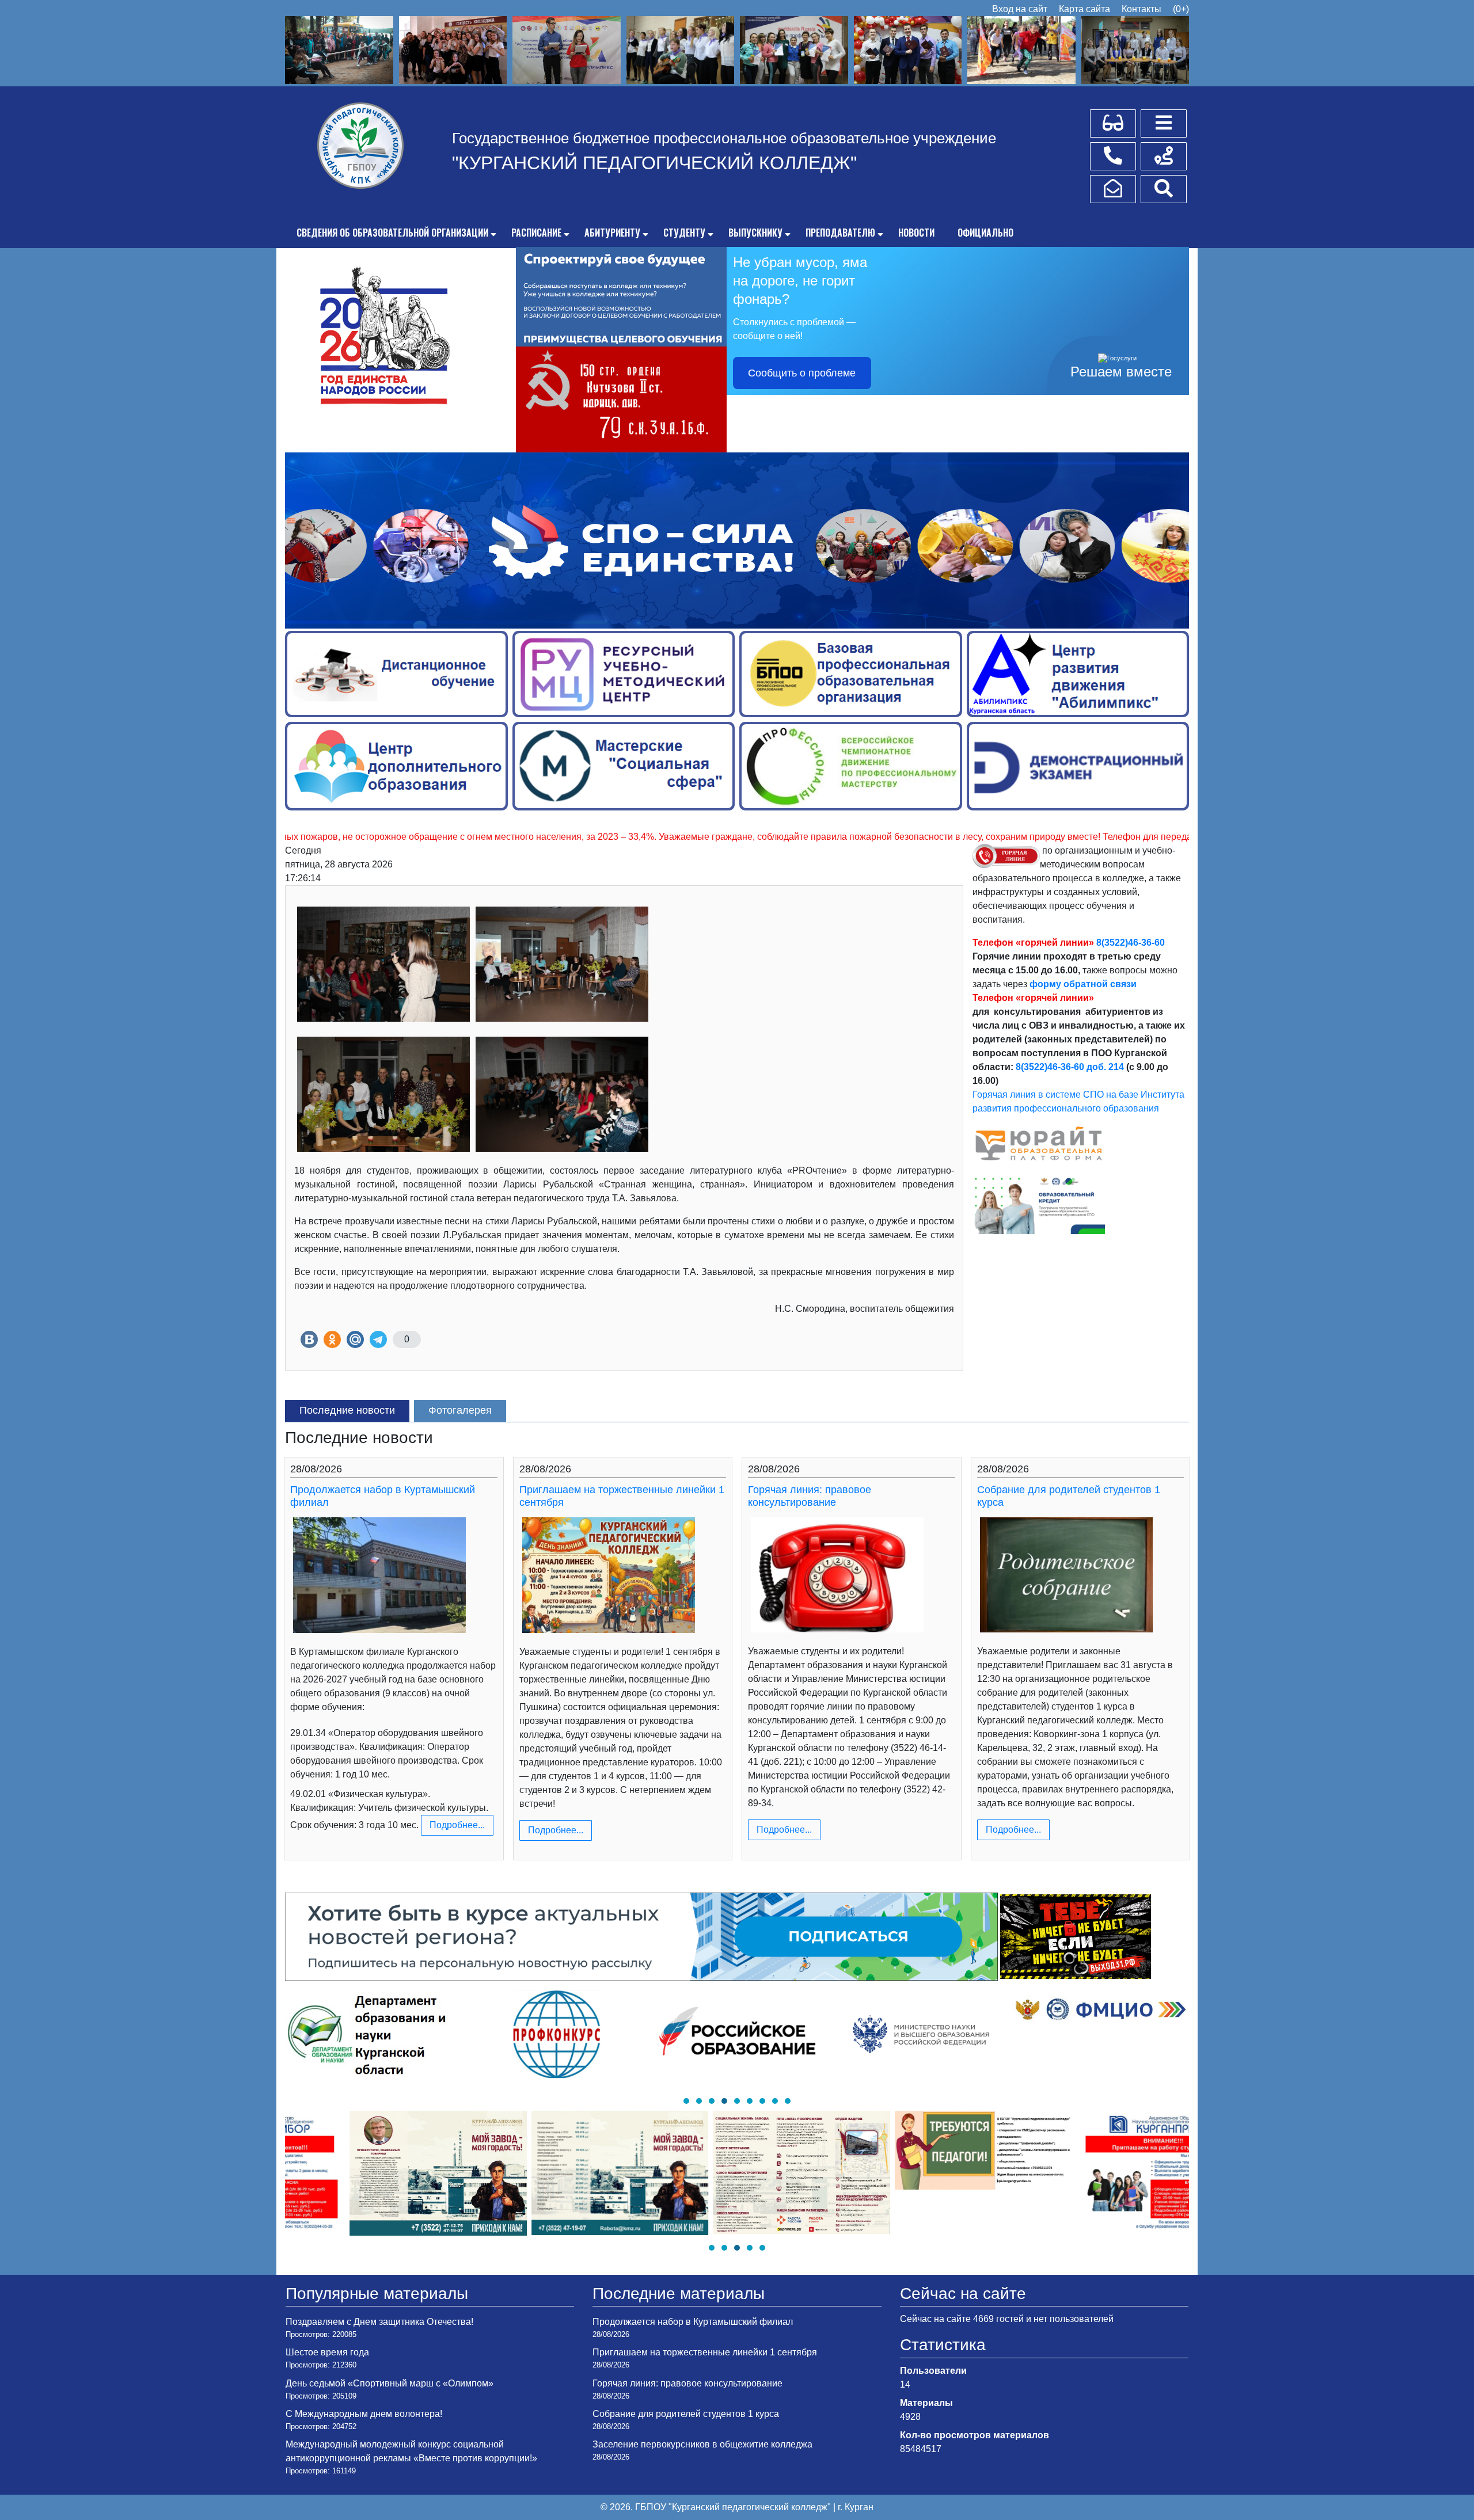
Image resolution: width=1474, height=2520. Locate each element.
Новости (916, 233)
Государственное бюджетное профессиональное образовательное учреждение (724, 138)
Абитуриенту (612, 233)
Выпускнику (755, 233)
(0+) (1181, 9)
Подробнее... (457, 1825)
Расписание (536, 233)
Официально (985, 233)
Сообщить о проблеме (802, 373)
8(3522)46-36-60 (1131, 943)
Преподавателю (840, 233)
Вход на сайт (1020, 9)
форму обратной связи (1083, 984)
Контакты (1141, 9)
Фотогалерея (460, 1410)
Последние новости (347, 1410)
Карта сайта (1084, 9)
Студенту (684, 233)
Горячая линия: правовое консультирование (810, 1496)
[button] (686, 2101)
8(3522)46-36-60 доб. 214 (1070, 1067)
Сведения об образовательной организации (392, 233)
